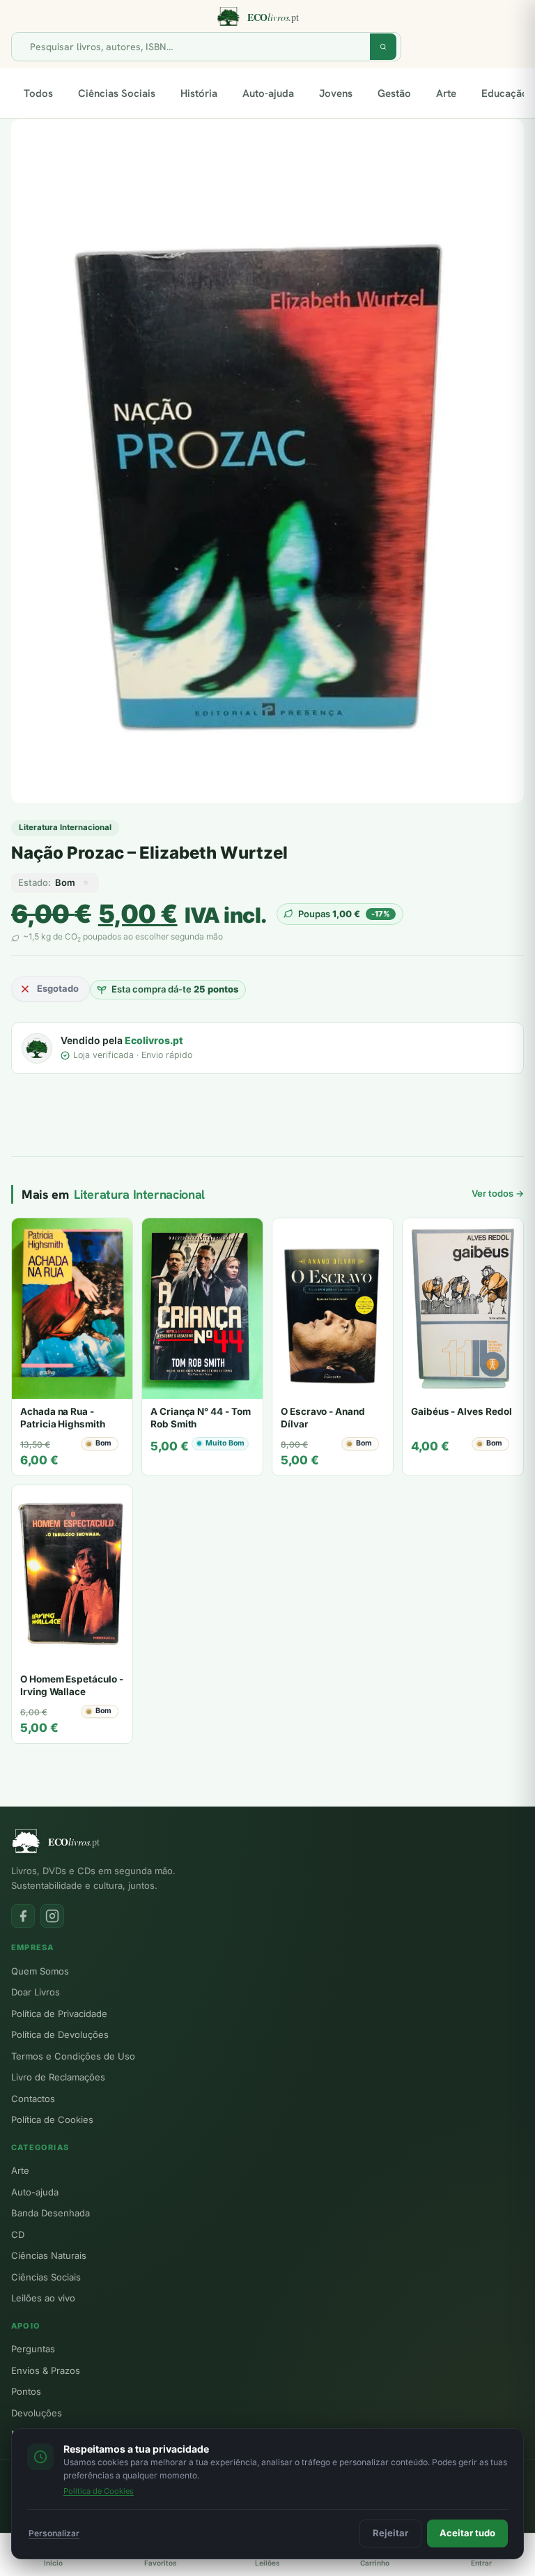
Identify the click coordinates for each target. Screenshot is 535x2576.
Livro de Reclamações (58, 2077)
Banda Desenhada (51, 2213)
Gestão (394, 93)
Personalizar (54, 2533)
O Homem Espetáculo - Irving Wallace (72, 1685)
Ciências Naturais (49, 2255)
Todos (38, 93)
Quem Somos (40, 1971)
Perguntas (33, 2349)
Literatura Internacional (65, 827)
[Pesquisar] (383, 47)
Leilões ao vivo (43, 2298)
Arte (446, 93)
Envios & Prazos (46, 2370)
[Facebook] (23, 1916)
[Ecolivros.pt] (267, 17)
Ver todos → (498, 1193)
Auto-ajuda (268, 93)
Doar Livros (36, 1992)
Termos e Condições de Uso (73, 2056)
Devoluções (37, 2413)
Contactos (33, 2099)
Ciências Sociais (117, 93)
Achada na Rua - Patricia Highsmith (63, 1418)
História (199, 93)
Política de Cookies (52, 2119)
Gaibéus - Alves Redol (462, 1411)
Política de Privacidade (59, 2014)
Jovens (336, 93)
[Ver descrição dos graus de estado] (86, 883)
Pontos (26, 2391)
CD (18, 2234)
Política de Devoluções (60, 2034)
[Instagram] (52, 1916)
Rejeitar (390, 2533)
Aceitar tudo (467, 2533)
